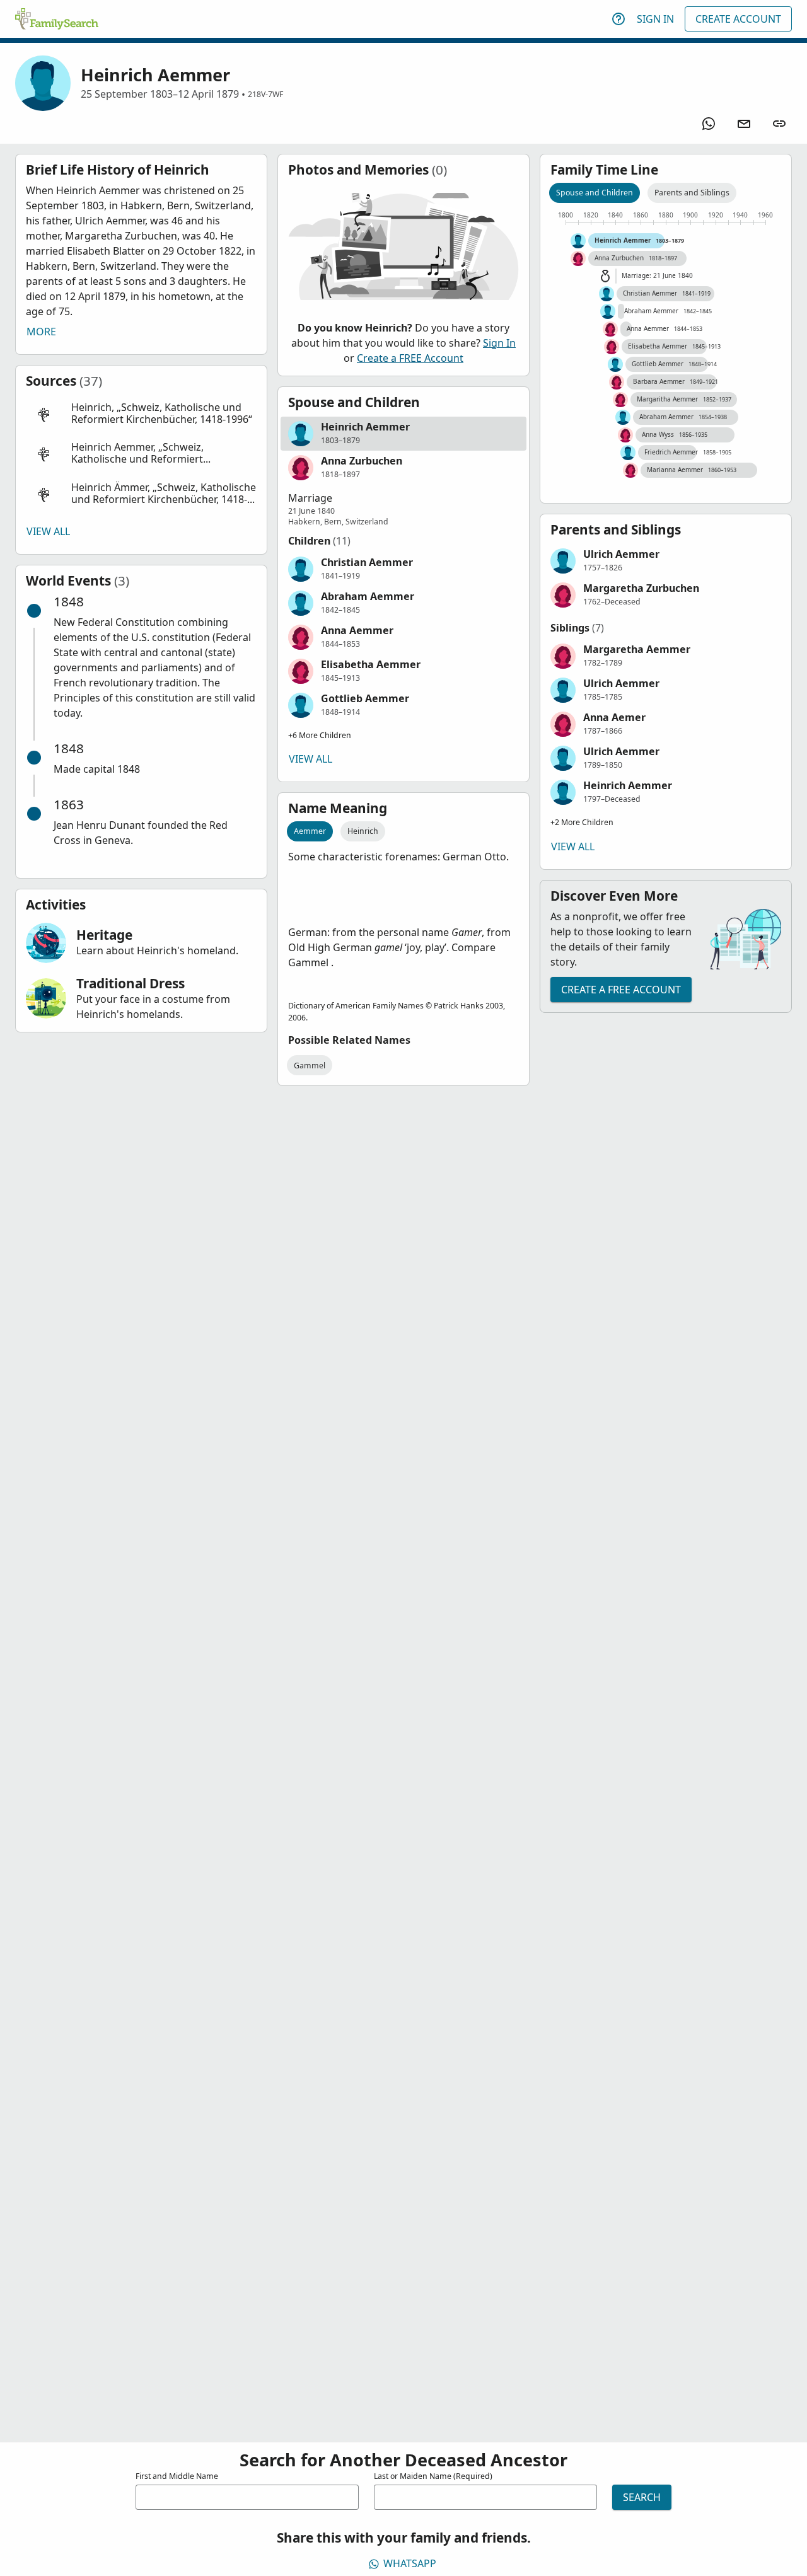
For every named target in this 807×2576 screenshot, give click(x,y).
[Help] (618, 19)
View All (48, 531)
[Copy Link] (779, 124)
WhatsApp (410, 2563)
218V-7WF (265, 94)
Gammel (310, 1066)
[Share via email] (744, 124)
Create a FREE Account (410, 358)
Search (642, 2497)
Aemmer (310, 831)
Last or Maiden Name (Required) (433, 2476)
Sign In (655, 19)
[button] (141, 414)
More (41, 332)
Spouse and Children (595, 193)
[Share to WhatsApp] (709, 124)
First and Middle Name (177, 2476)
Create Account (738, 19)
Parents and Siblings (692, 193)
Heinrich (363, 831)
